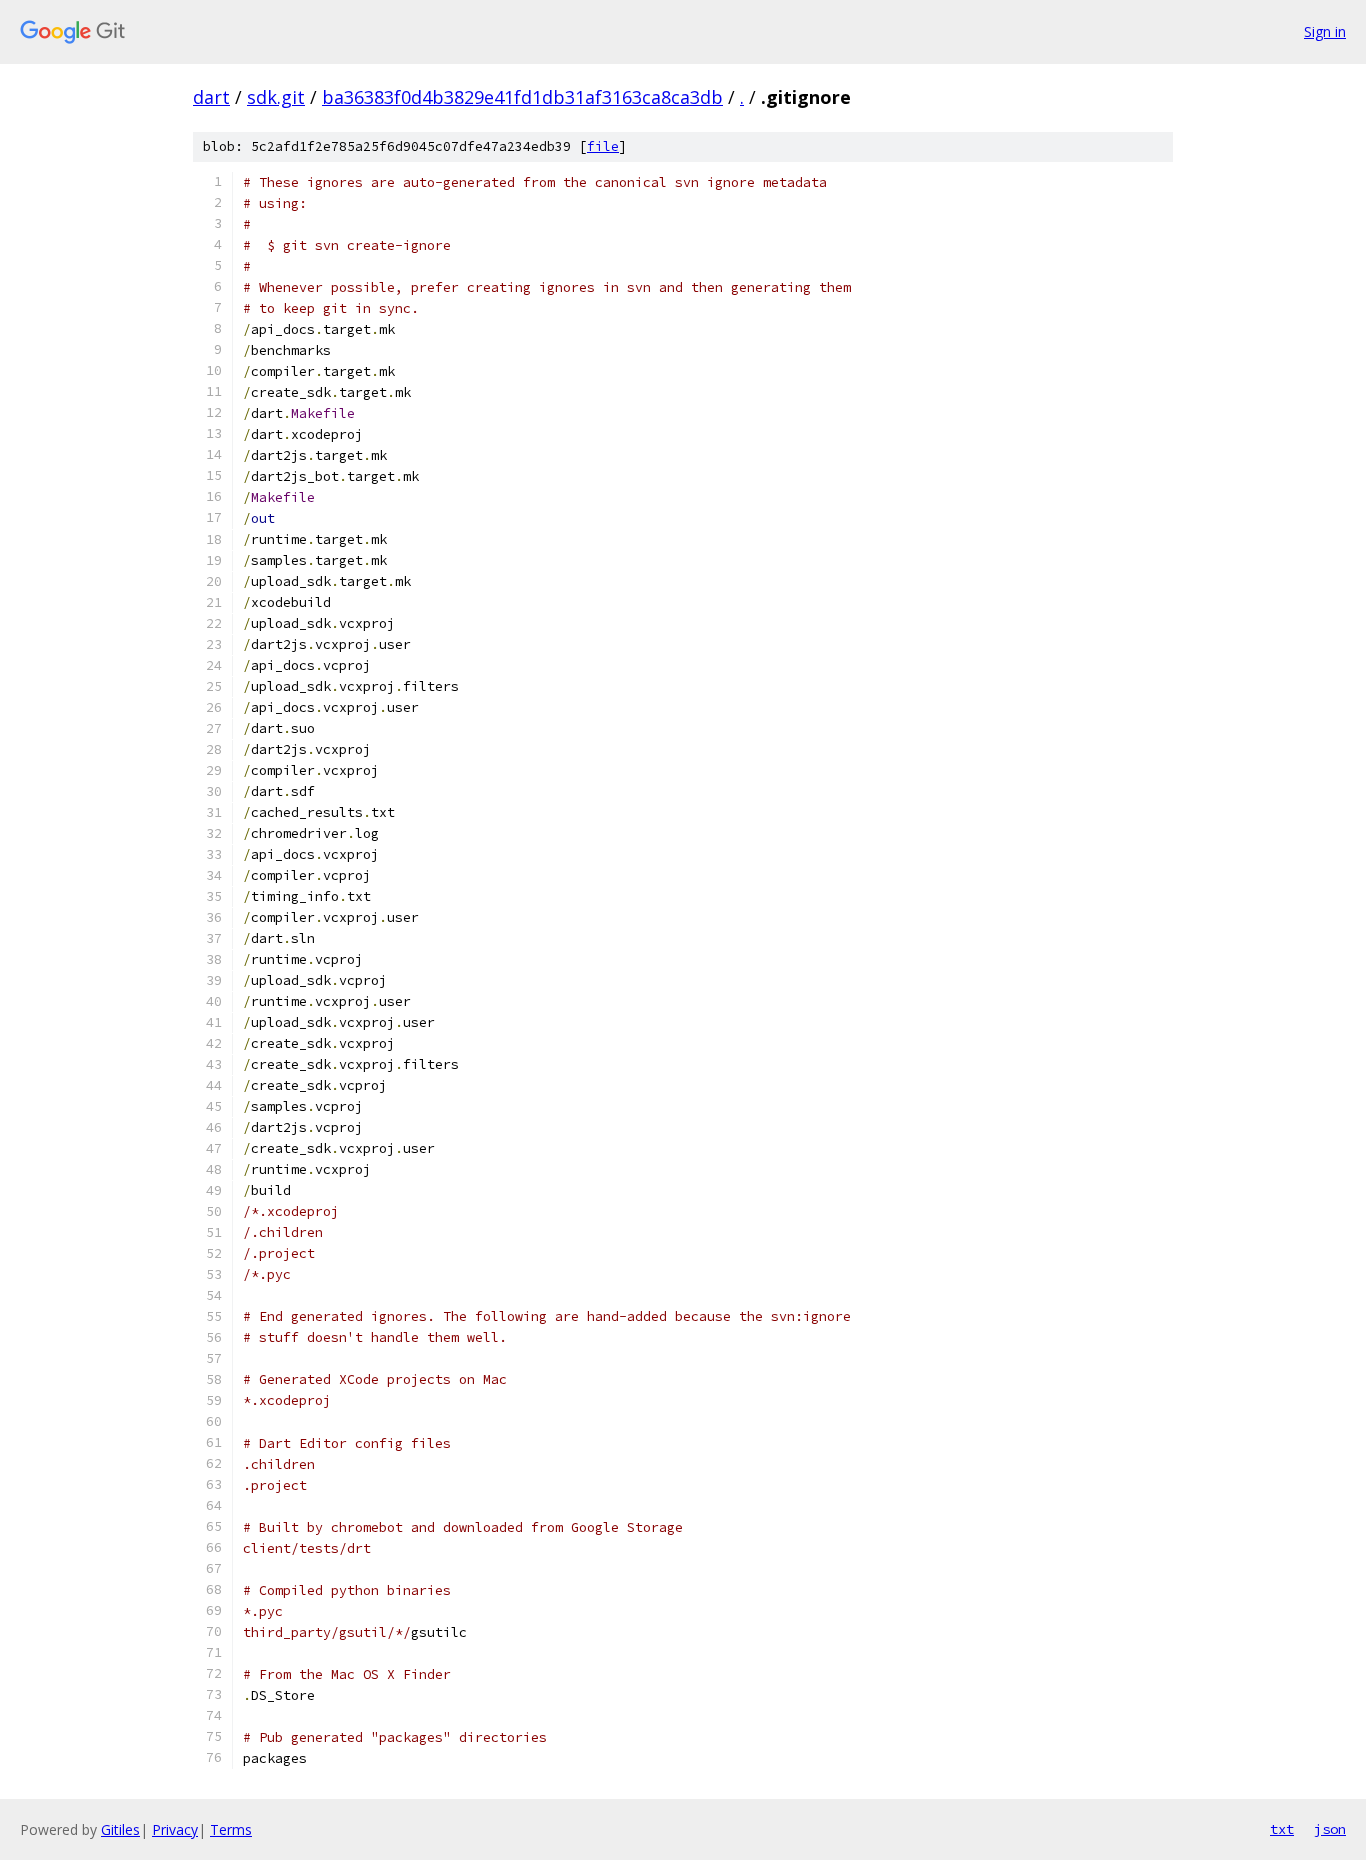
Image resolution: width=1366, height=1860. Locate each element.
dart (211, 97)
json (1330, 1829)
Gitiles (120, 1829)
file (603, 146)
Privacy (175, 1829)
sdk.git (276, 97)
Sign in (1325, 31)
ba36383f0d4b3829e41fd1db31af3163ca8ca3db (522, 97)
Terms (231, 1829)
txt (1282, 1829)
